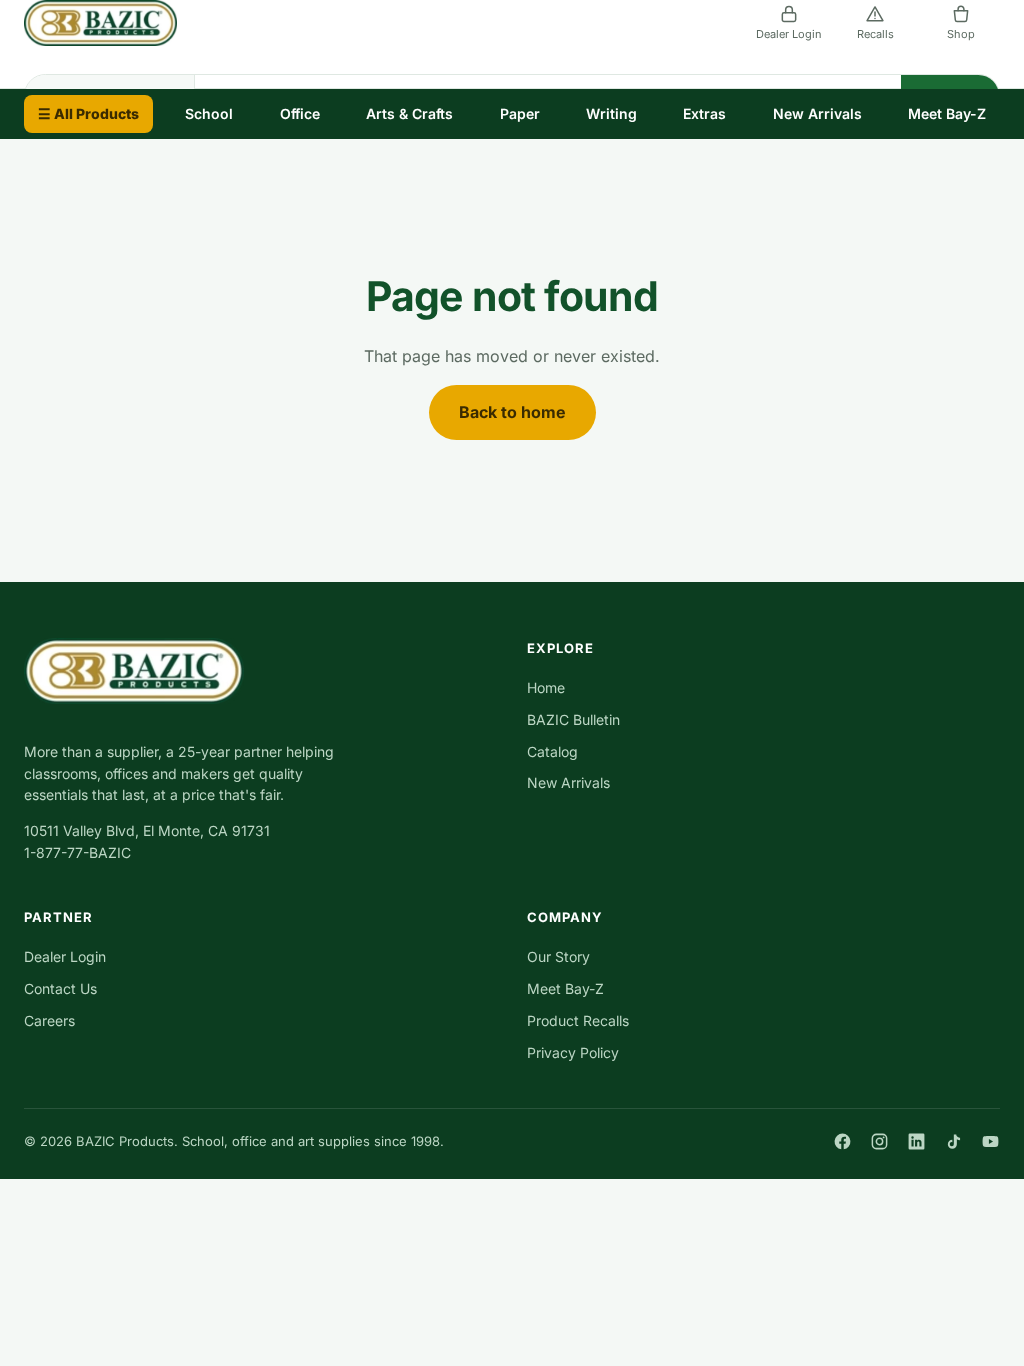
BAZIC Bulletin (573, 719)
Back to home (512, 412)
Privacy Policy (573, 1052)
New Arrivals (817, 113)
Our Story (558, 956)
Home (546, 687)
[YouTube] (990, 1141)
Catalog (552, 751)
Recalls (875, 34)
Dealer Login (789, 34)
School (209, 113)
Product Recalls (578, 1020)
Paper (520, 113)
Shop (961, 34)
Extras (704, 113)
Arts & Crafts (409, 113)
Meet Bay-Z (947, 113)
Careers (49, 1020)
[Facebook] (842, 1141)
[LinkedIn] (916, 1141)
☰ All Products (88, 113)
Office (300, 113)
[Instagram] (879, 1141)
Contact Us (60, 988)
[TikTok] (953, 1141)
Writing (611, 113)
